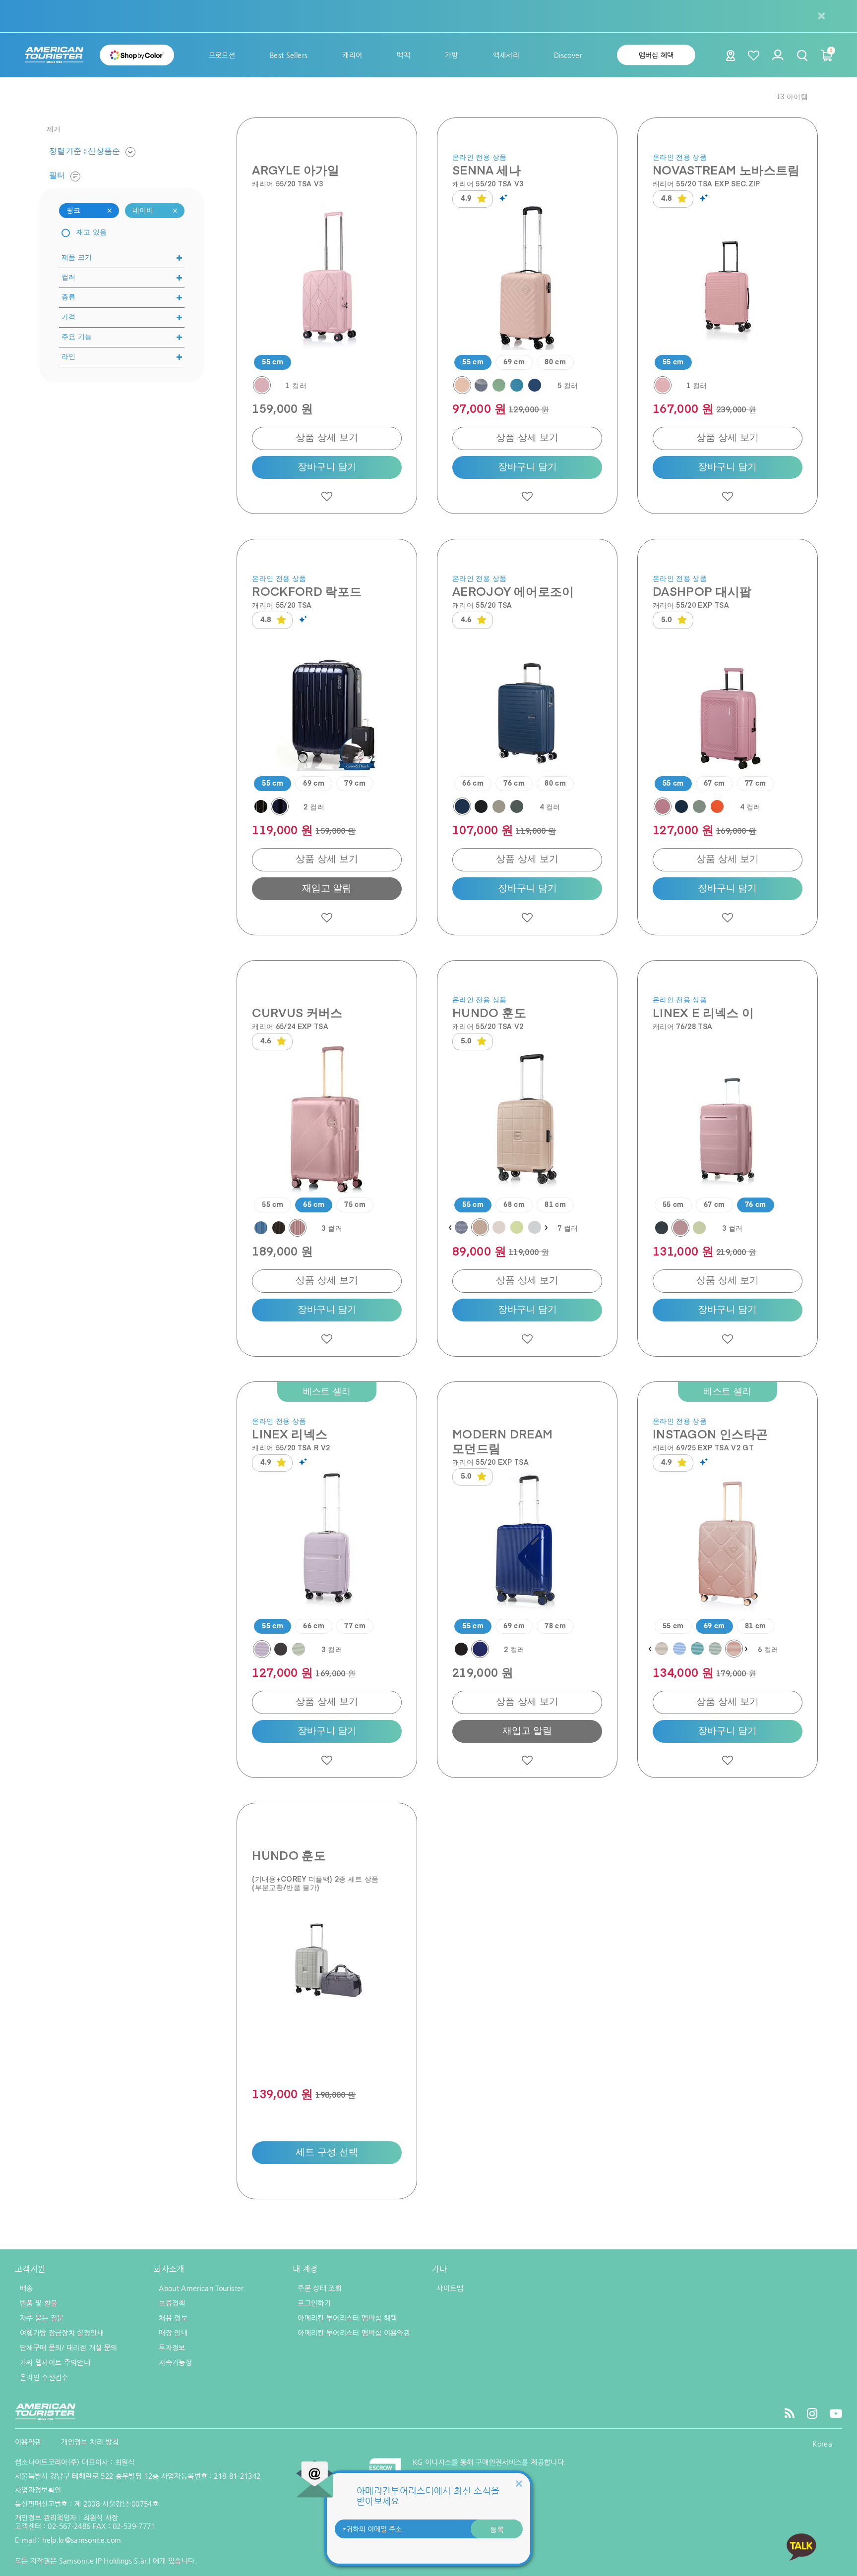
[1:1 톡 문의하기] (801, 2547)
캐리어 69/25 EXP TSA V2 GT (703, 1448)
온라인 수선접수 (44, 2377)
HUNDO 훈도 (489, 1012)
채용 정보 (173, 2318)
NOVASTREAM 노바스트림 (726, 170)
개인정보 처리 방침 (90, 2442)
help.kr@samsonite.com (82, 2540)
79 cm (355, 784)
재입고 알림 (327, 888)
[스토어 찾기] (731, 58)
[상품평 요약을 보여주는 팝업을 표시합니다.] (504, 198)
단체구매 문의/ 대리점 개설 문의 (68, 2347)
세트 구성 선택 (327, 2152)
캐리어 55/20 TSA (282, 605)
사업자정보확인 (38, 2490)
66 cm (473, 784)
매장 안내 (173, 2333)
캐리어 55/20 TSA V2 (488, 1026)
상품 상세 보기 (327, 438)
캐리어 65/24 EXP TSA (290, 1026)
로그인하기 (314, 2303)
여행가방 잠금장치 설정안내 (62, 2333)
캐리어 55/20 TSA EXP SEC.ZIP (706, 184)
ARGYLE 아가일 (296, 170)
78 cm (555, 1626)
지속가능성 (175, 2362)
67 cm (714, 784)
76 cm (514, 784)
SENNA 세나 (487, 170)
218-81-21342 (237, 2476)
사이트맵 (450, 2288)
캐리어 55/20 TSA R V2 (291, 1448)
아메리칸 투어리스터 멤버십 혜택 (347, 2318)
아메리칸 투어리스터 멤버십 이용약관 (354, 2333)
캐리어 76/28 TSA (683, 1026)
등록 (497, 2529)
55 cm (273, 362)
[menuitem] (222, 55)
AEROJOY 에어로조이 (513, 591)
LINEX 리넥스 (290, 1434)
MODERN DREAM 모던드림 (502, 1441)
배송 (27, 2288)
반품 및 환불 (38, 2303)
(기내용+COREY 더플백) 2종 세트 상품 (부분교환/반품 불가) (315, 1883)
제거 (54, 129)
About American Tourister (201, 2288)
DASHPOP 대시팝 (702, 591)
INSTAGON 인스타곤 (710, 1434)
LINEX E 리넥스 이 (704, 1012)
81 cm (555, 1205)
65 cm (314, 1205)
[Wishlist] (754, 55)
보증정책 (172, 2303)
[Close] (519, 2484)
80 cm (555, 362)
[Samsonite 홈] (54, 55)
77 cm (756, 784)
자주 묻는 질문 (42, 2318)
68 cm (514, 1205)
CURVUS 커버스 (297, 1012)
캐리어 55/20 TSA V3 (288, 184)
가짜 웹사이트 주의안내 (55, 2362)
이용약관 (28, 2442)
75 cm (355, 1205)
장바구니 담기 (327, 467)
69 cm (514, 362)
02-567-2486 (69, 2526)
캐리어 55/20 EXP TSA (691, 605)
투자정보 (172, 2347)
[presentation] (450, 1228)
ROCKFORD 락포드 (307, 591)
